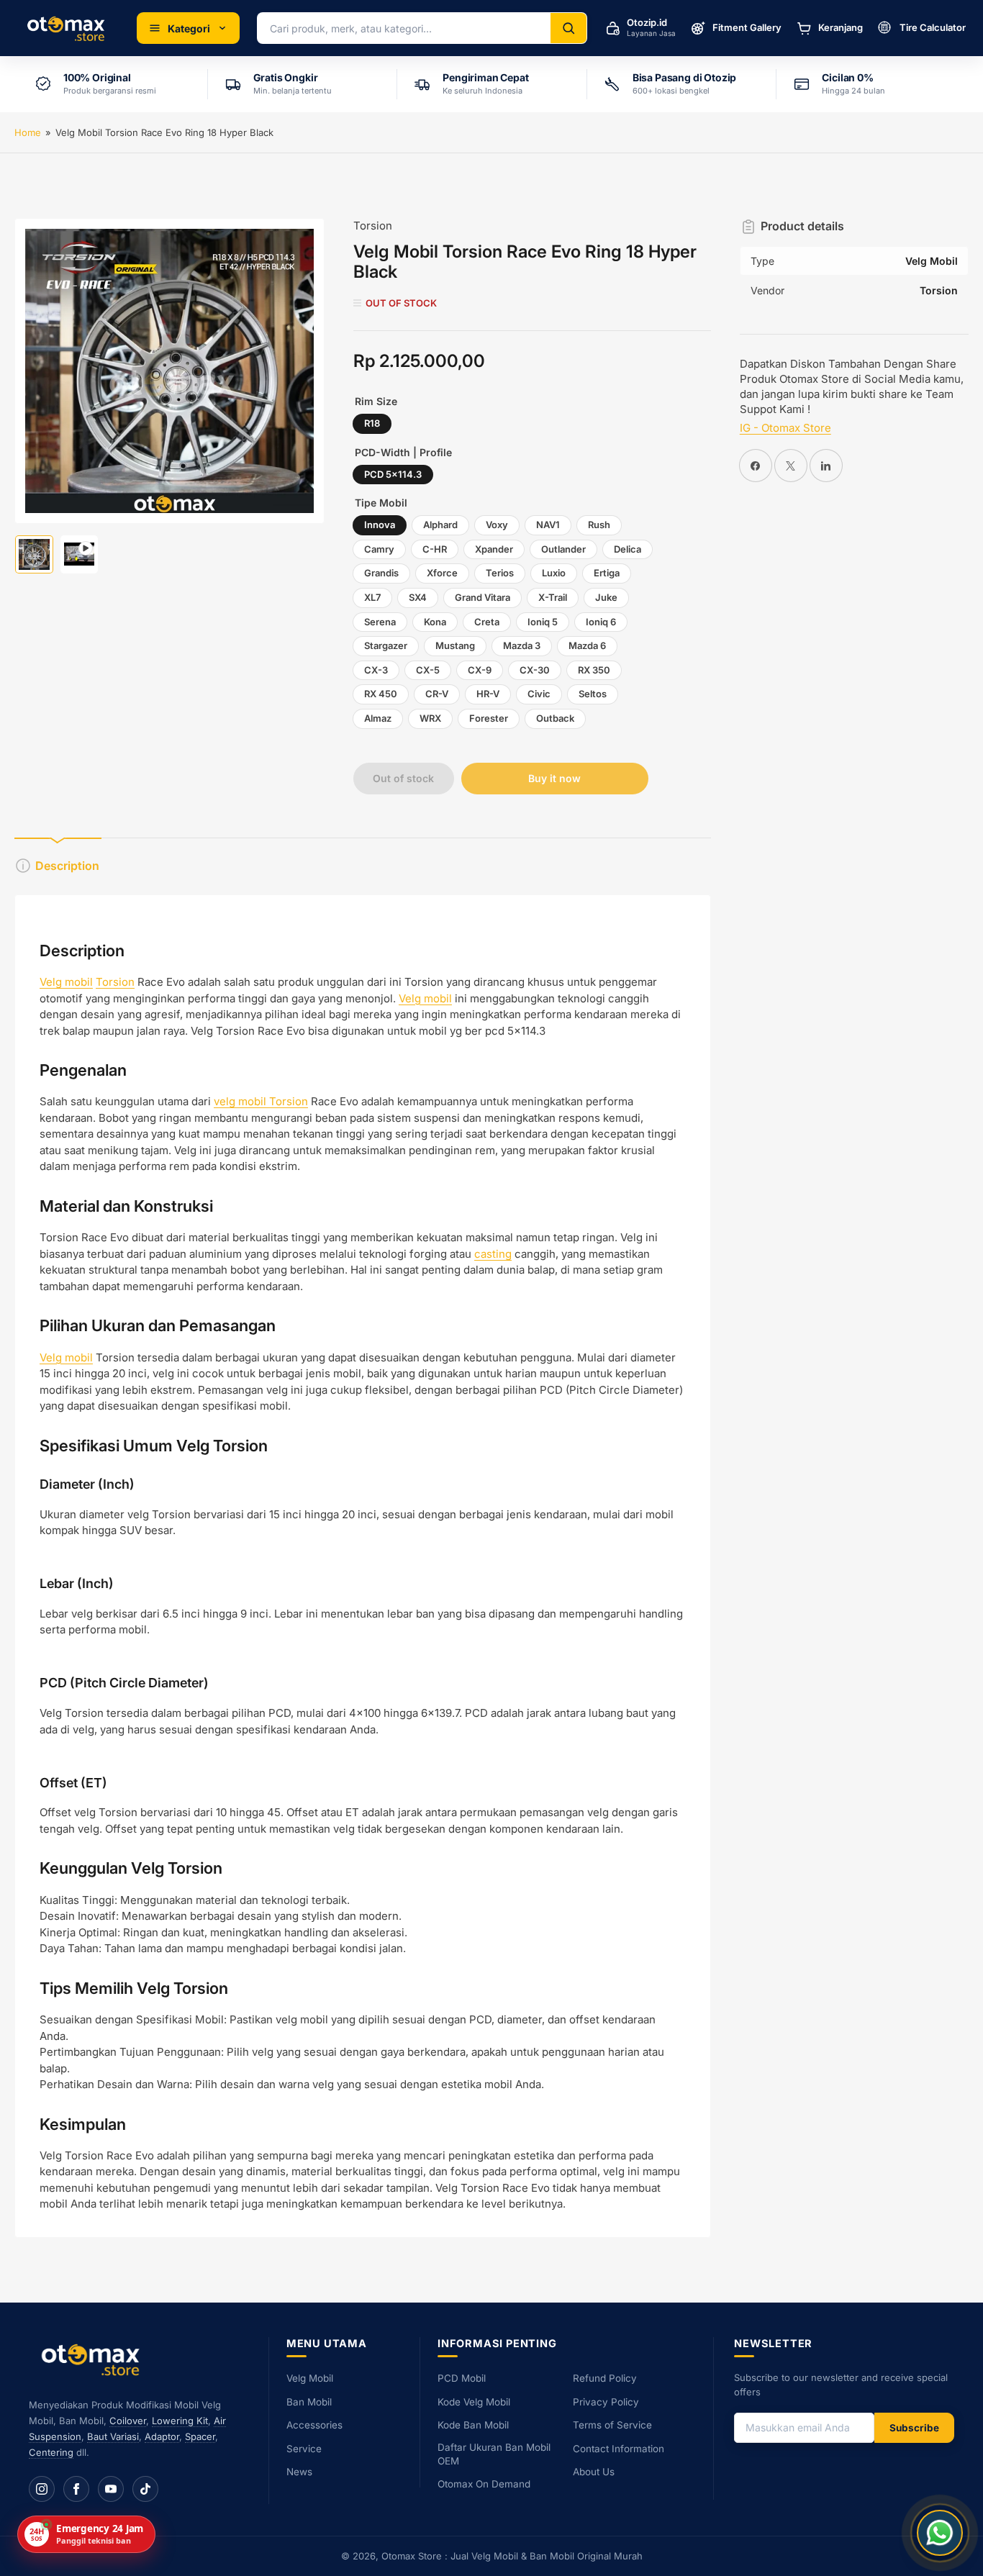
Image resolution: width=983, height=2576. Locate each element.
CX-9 (480, 670)
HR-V (488, 694)
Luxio (554, 573)
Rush (599, 525)
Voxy (497, 525)
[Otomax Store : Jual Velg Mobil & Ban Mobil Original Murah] (68, 28)
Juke (606, 597)
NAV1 (548, 525)
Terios (500, 573)
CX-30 (535, 670)
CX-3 (376, 670)
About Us (594, 2472)
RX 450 (381, 694)
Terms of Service (612, 2425)
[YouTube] (111, 2489)
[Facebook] (76, 2489)
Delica (628, 549)
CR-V (437, 694)
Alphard (440, 525)
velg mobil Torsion (261, 1101)
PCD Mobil (462, 2378)
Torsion (373, 226)
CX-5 (428, 670)
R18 (372, 423)
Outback (555, 718)
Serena (380, 622)
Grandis (381, 573)
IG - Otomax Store (785, 428)
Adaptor (162, 2436)
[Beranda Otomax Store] (94, 2359)
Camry (379, 549)
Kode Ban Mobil (473, 2425)
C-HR (435, 549)
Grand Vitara (483, 597)
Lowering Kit (180, 2421)
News (299, 2472)
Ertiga (607, 573)
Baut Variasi (113, 2436)
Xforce (442, 573)
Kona (435, 622)
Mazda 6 (587, 645)
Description (67, 866)
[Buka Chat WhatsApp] (940, 2533)
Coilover (128, 2421)
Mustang (455, 645)
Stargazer (386, 645)
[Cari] (568, 28)
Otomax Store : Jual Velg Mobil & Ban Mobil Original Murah (512, 2556)
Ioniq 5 (543, 622)
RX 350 (594, 670)
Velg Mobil (310, 2378)
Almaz (378, 718)
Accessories (314, 2425)
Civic (539, 694)
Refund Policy (605, 2378)
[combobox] (404, 28)
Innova (380, 525)
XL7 (372, 597)
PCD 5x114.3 (393, 474)
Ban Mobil (309, 2402)
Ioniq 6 (601, 622)
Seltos (593, 694)
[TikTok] (145, 2489)
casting (493, 1254)
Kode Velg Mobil (474, 2402)
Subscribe (914, 2428)
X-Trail (553, 597)
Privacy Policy (606, 2402)
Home (28, 132)
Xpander (494, 549)
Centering (51, 2452)
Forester (489, 718)
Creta (487, 622)
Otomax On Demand (484, 2484)
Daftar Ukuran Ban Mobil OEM (494, 2454)
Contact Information (619, 2449)
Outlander (563, 549)
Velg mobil (66, 982)
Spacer (200, 2436)
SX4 (418, 597)
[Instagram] (42, 2489)
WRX (430, 718)
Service (304, 2449)
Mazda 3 (522, 645)
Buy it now (554, 778)
